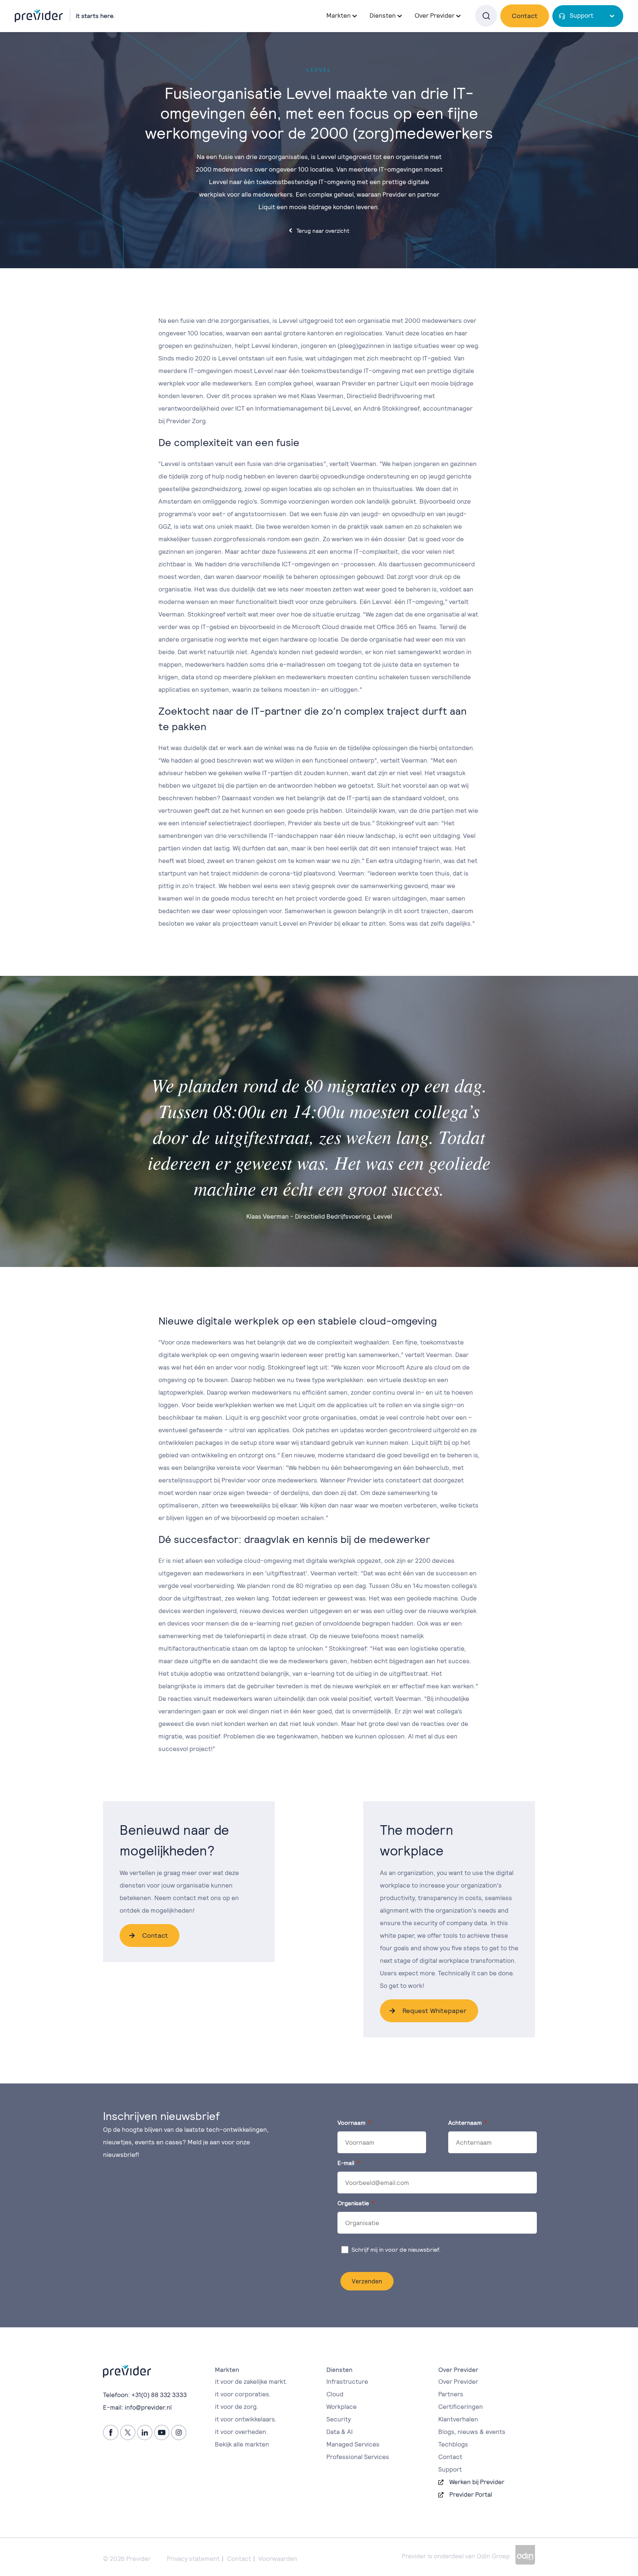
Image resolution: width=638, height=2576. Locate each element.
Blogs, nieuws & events (472, 2432)
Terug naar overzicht (323, 231)
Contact (525, 16)
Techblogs (453, 2444)
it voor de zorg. (236, 2407)
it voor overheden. (241, 2432)
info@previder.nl (148, 2407)
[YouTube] (162, 2432)
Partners (451, 2394)
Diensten (383, 15)
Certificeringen (461, 2407)
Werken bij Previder (477, 2482)
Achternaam (465, 2123)
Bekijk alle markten (242, 2444)
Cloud (335, 2394)
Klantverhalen (458, 2419)
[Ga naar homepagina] (65, 15)
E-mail (346, 2163)
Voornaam (351, 2123)
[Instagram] (179, 2432)
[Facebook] (111, 2432)
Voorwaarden (278, 2559)
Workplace (342, 2407)
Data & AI (339, 2432)
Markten (339, 15)
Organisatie (353, 2203)
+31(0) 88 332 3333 (159, 2395)
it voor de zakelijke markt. (251, 2382)
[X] (128, 2432)
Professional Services (358, 2457)
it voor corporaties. (243, 2394)
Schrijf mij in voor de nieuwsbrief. (397, 2250)
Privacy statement (193, 2559)
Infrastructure (347, 2382)
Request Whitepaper (435, 2011)
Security (339, 2419)
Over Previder (458, 2382)
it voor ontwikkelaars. (246, 2419)
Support (582, 15)
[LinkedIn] (145, 2432)
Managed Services (353, 2444)
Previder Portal (471, 2494)
